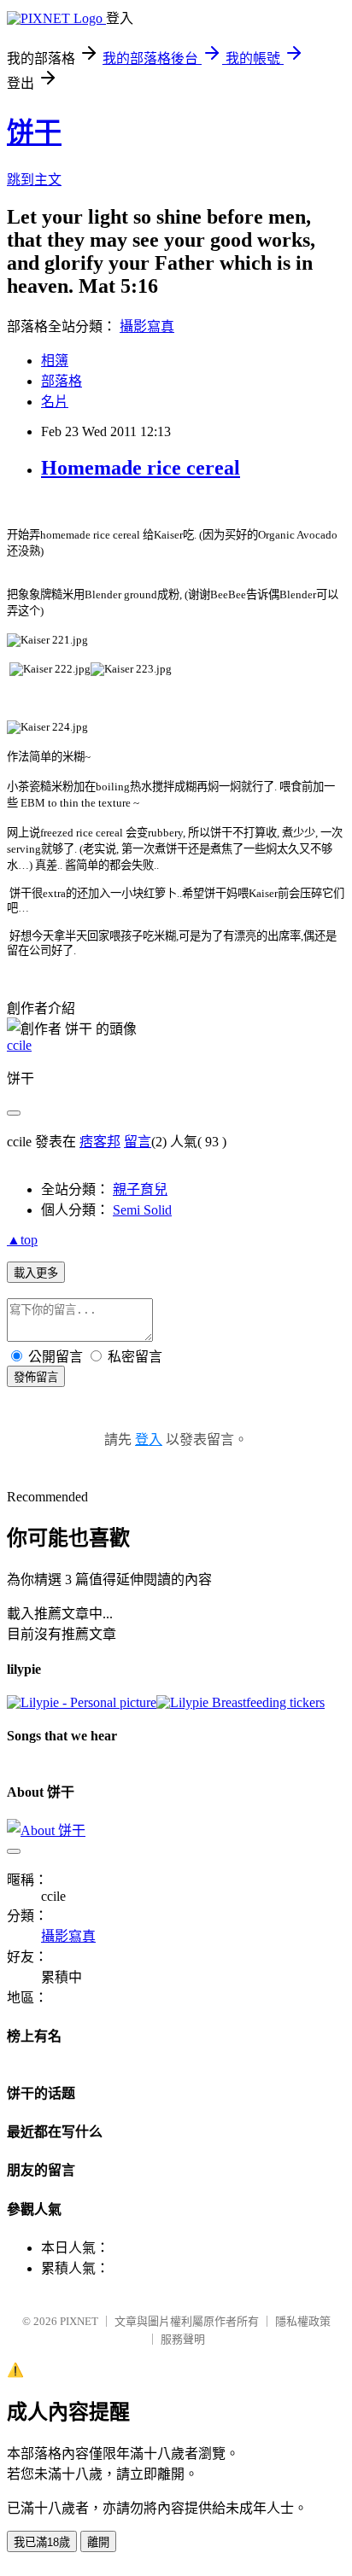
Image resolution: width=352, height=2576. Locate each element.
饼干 (34, 132)
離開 (98, 2542)
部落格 (62, 381)
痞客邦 (100, 1142)
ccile (19, 1045)
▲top (22, 1240)
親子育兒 (140, 1189)
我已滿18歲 (42, 2542)
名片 (55, 402)
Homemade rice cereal (141, 468)
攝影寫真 (147, 326)
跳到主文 (34, 180)
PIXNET (79, 2321)
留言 (138, 1142)
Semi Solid (142, 1210)
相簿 (55, 361)
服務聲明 (183, 2339)
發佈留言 (36, 1377)
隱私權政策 (303, 2321)
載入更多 (36, 1273)
